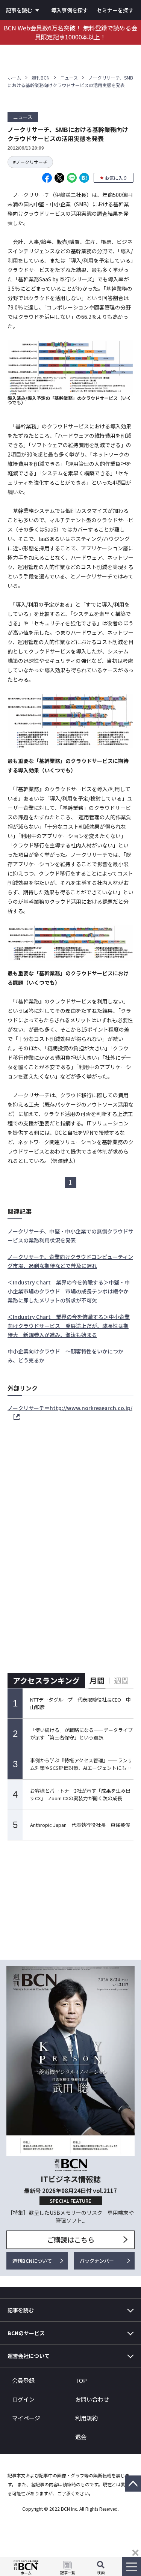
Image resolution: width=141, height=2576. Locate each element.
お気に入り (116, 178)
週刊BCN (41, 77)
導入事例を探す (70, 10)
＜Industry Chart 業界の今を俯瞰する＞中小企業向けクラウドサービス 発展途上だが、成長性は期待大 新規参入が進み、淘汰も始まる (69, 1326)
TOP (81, 2380)
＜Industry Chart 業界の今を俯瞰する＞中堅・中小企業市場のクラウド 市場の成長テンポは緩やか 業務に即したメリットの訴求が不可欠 (71, 1291)
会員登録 (23, 2380)
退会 (81, 2437)
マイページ (26, 2418)
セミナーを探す (115, 10)
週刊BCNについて (32, 2261)
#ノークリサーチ (30, 162)
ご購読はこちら (71, 2240)
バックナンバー (97, 2261)
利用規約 (86, 2418)
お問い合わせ (92, 2399)
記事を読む (19, 10)
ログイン (23, 2399)
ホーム (14, 77)
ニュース (69, 77)
